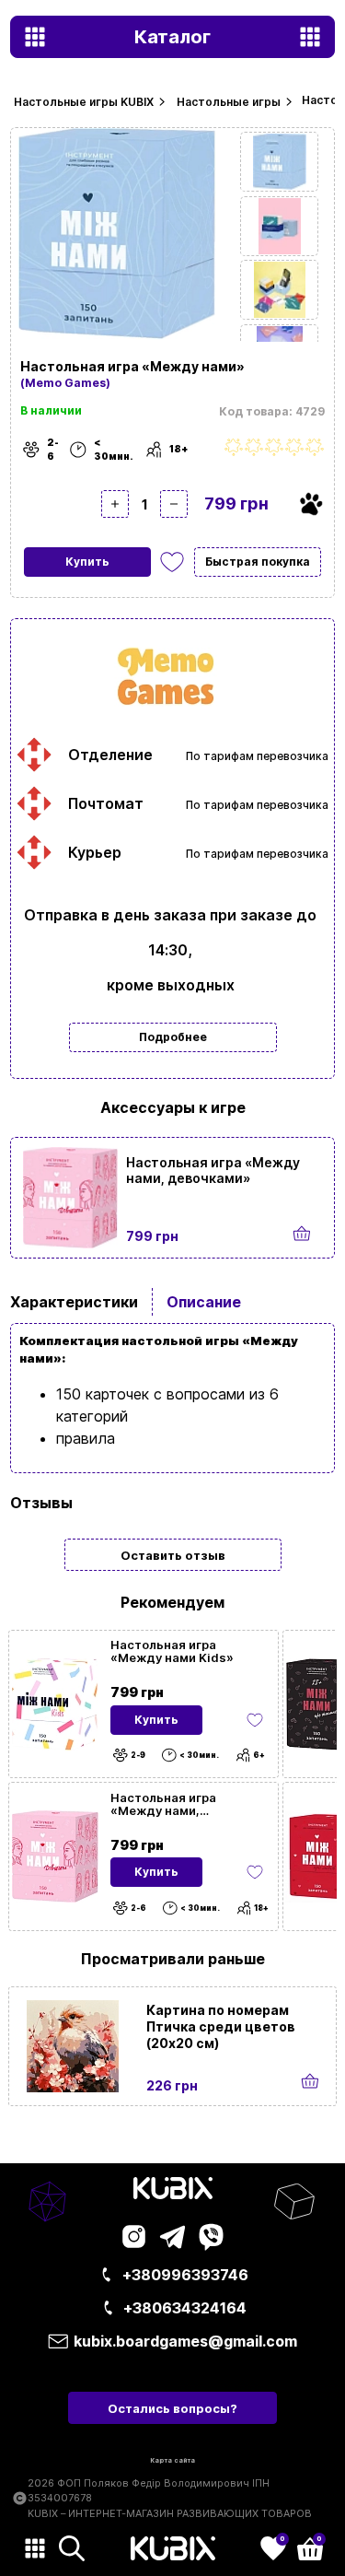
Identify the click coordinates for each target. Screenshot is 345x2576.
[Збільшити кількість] (115, 504)
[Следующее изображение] (279, 162)
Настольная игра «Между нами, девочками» (213, 1170)
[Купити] (302, 1234)
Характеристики (74, 1302)
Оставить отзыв (173, 1555)
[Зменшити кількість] (174, 504)
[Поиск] (72, 2548)
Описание (204, 1302)
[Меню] (35, 2548)
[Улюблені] (172, 562)
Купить (87, 562)
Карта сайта (172, 2460)
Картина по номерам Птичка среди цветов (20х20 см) (221, 2026)
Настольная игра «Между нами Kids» (172, 1651)
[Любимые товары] (255, 1720)
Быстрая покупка (258, 562)
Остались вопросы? (172, 2408)
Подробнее (173, 1037)
